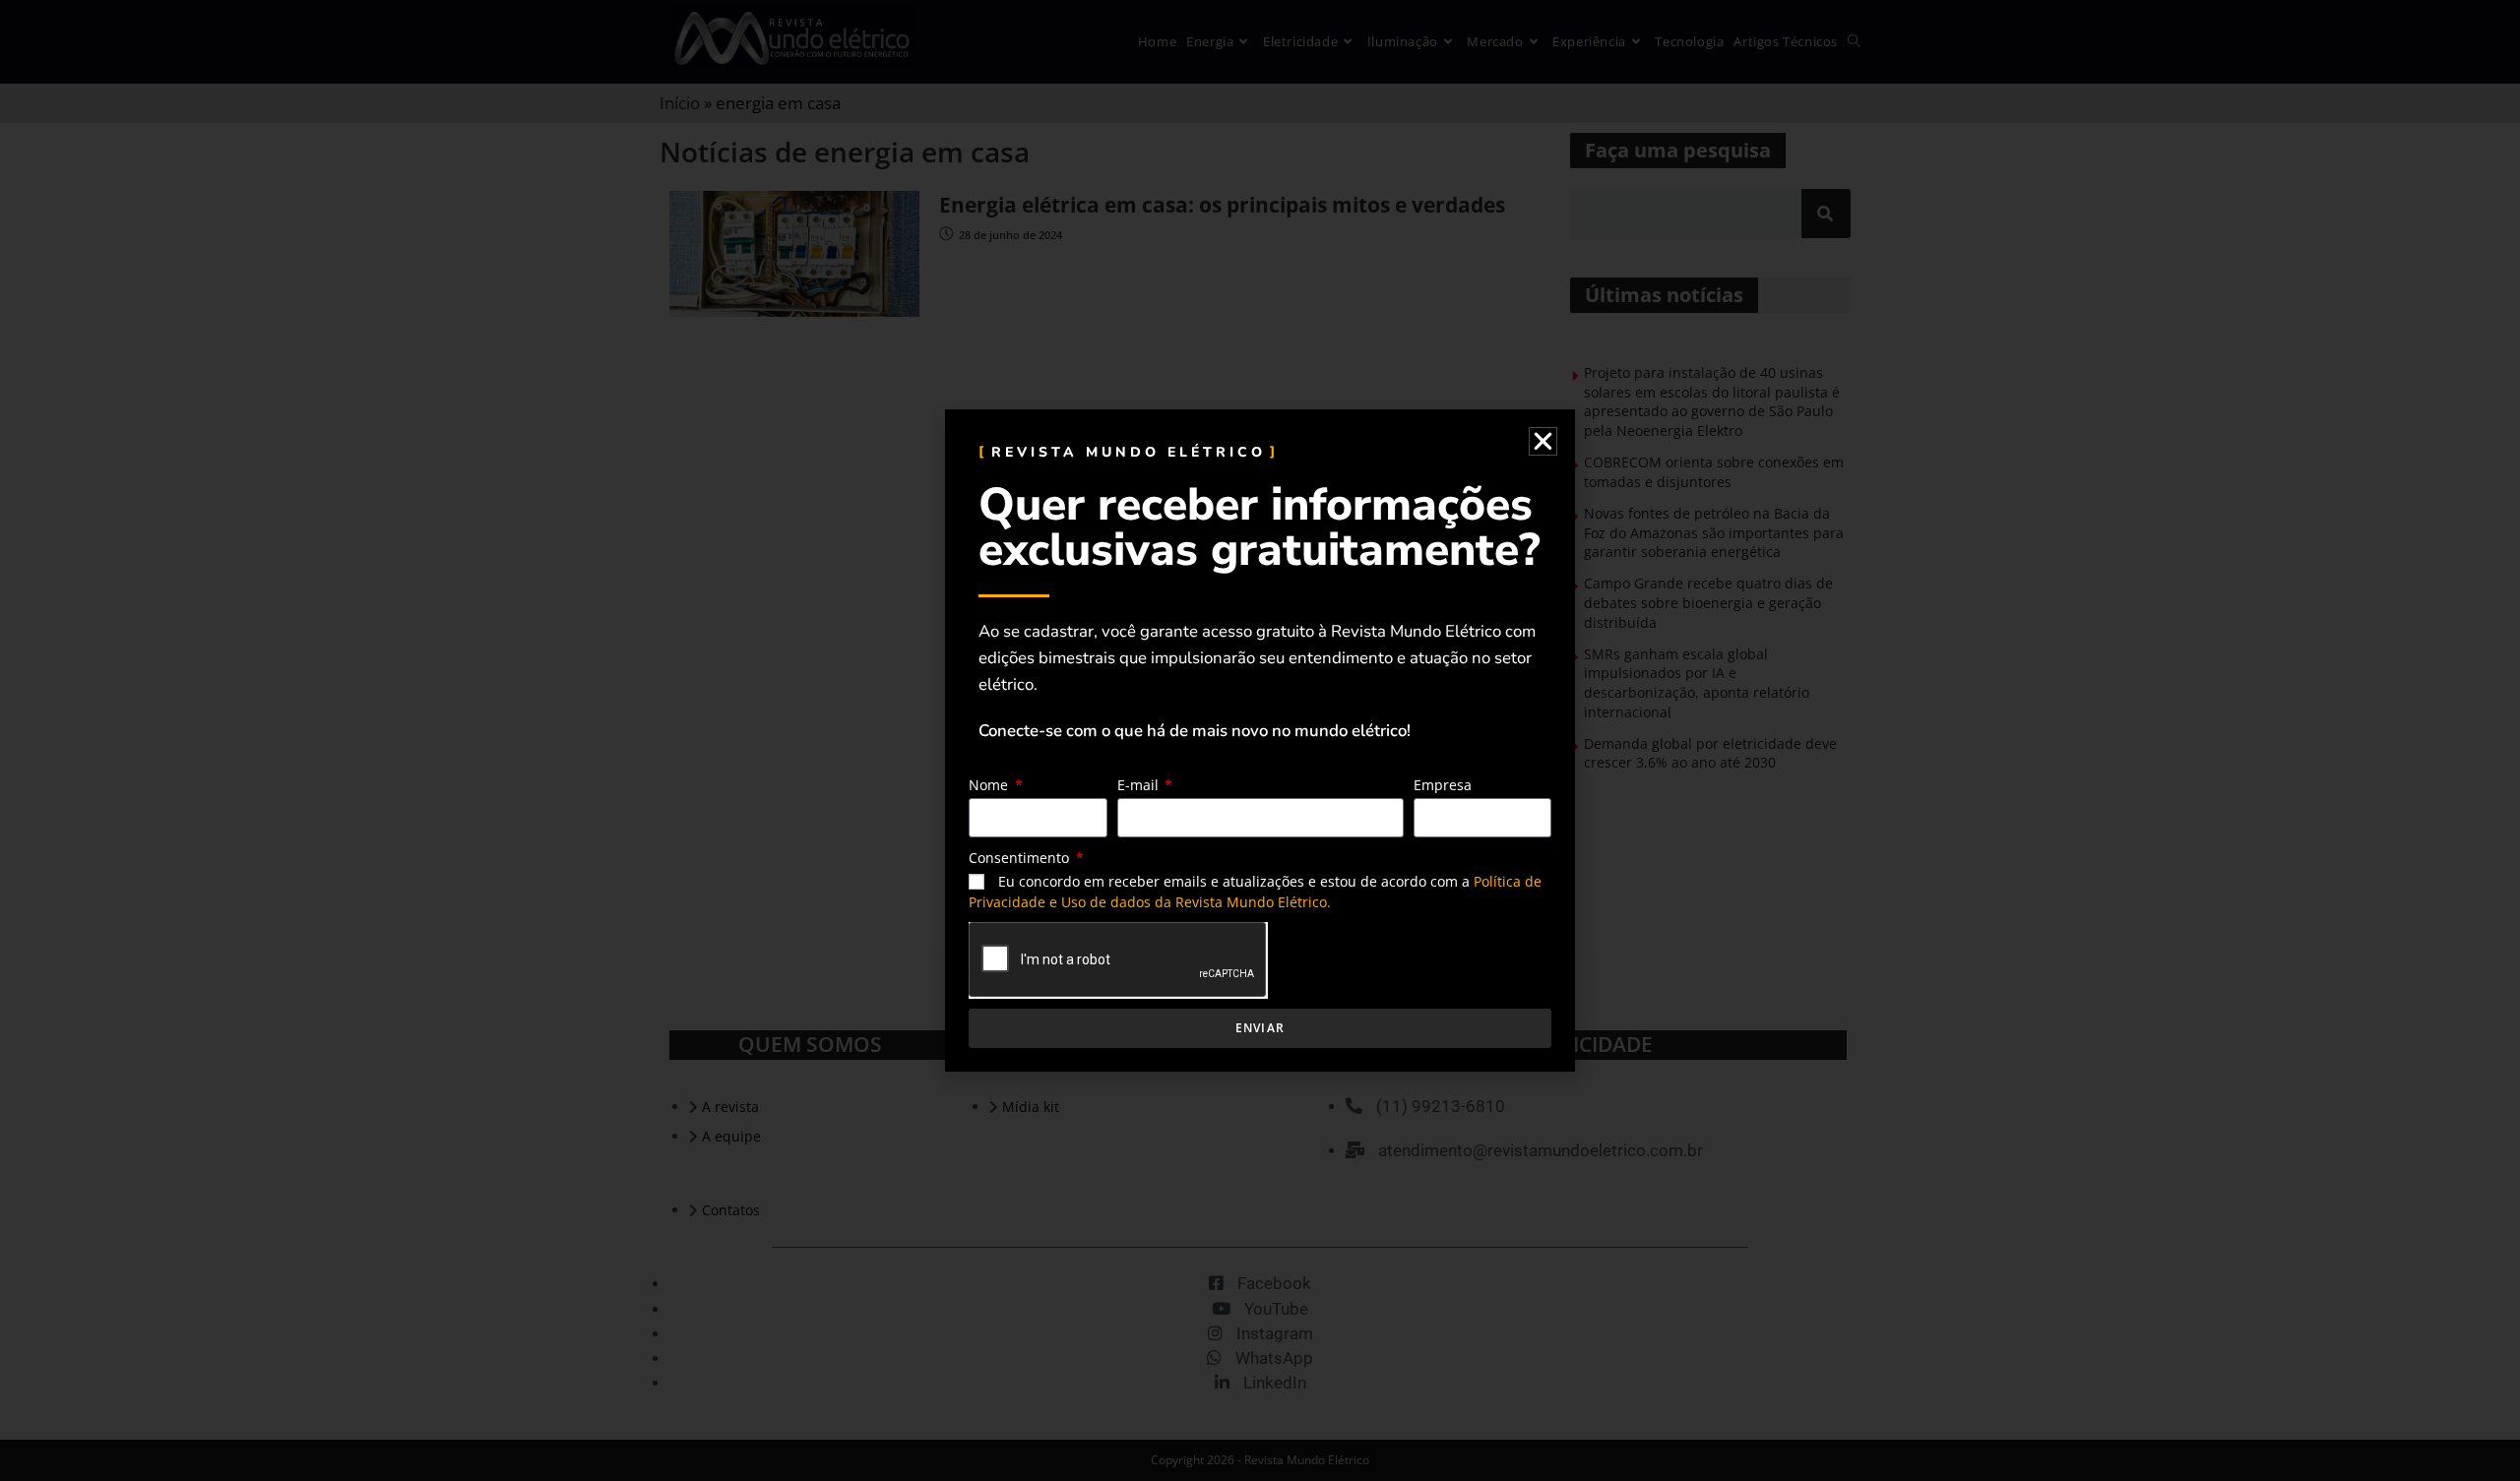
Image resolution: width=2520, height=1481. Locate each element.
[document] (1260, 740)
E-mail (1140, 785)
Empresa (1443, 785)
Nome (990, 785)
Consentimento (1021, 858)
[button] (1543, 441)
